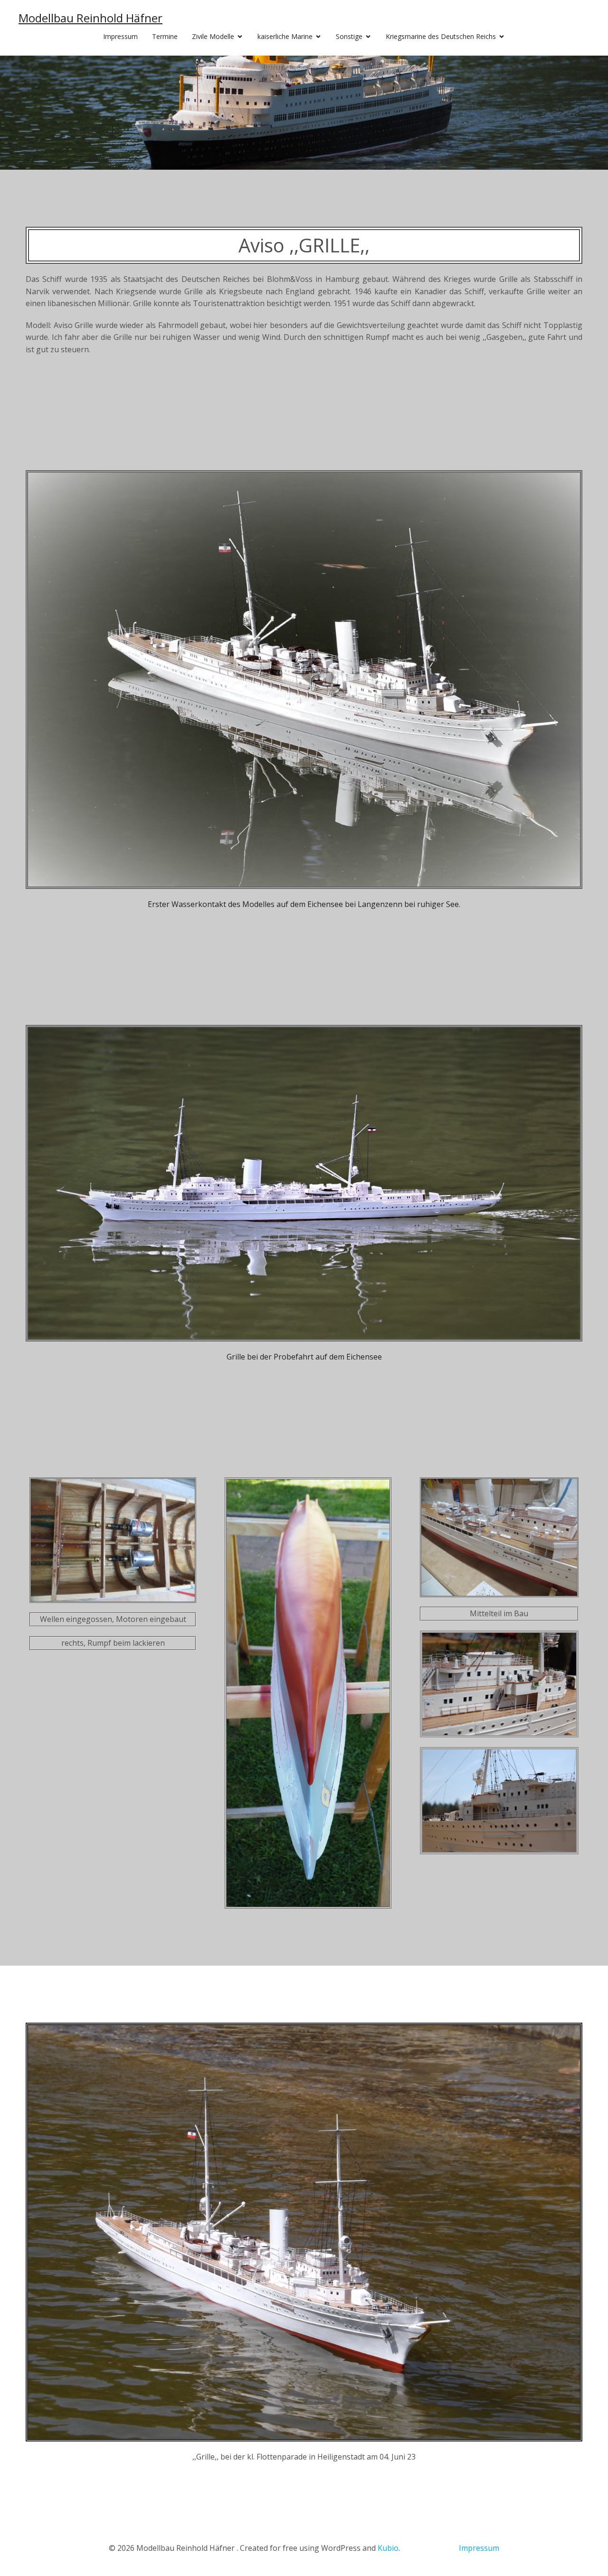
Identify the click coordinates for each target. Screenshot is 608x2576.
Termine (165, 36)
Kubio (388, 2548)
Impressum (120, 36)
